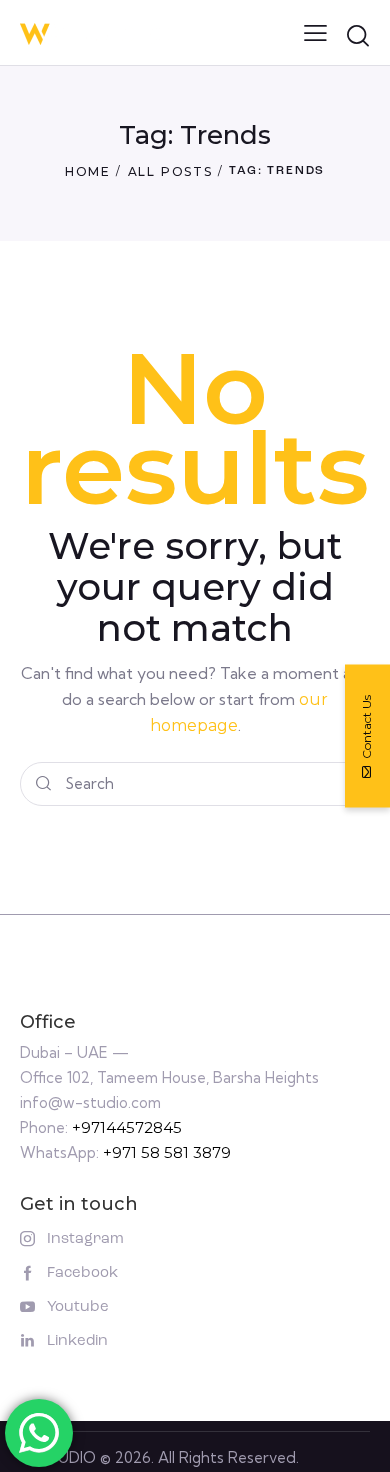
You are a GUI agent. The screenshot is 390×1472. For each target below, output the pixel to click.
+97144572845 (127, 1127)
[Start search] (357, 36)
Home (88, 171)
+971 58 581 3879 (167, 1152)
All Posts (170, 171)
